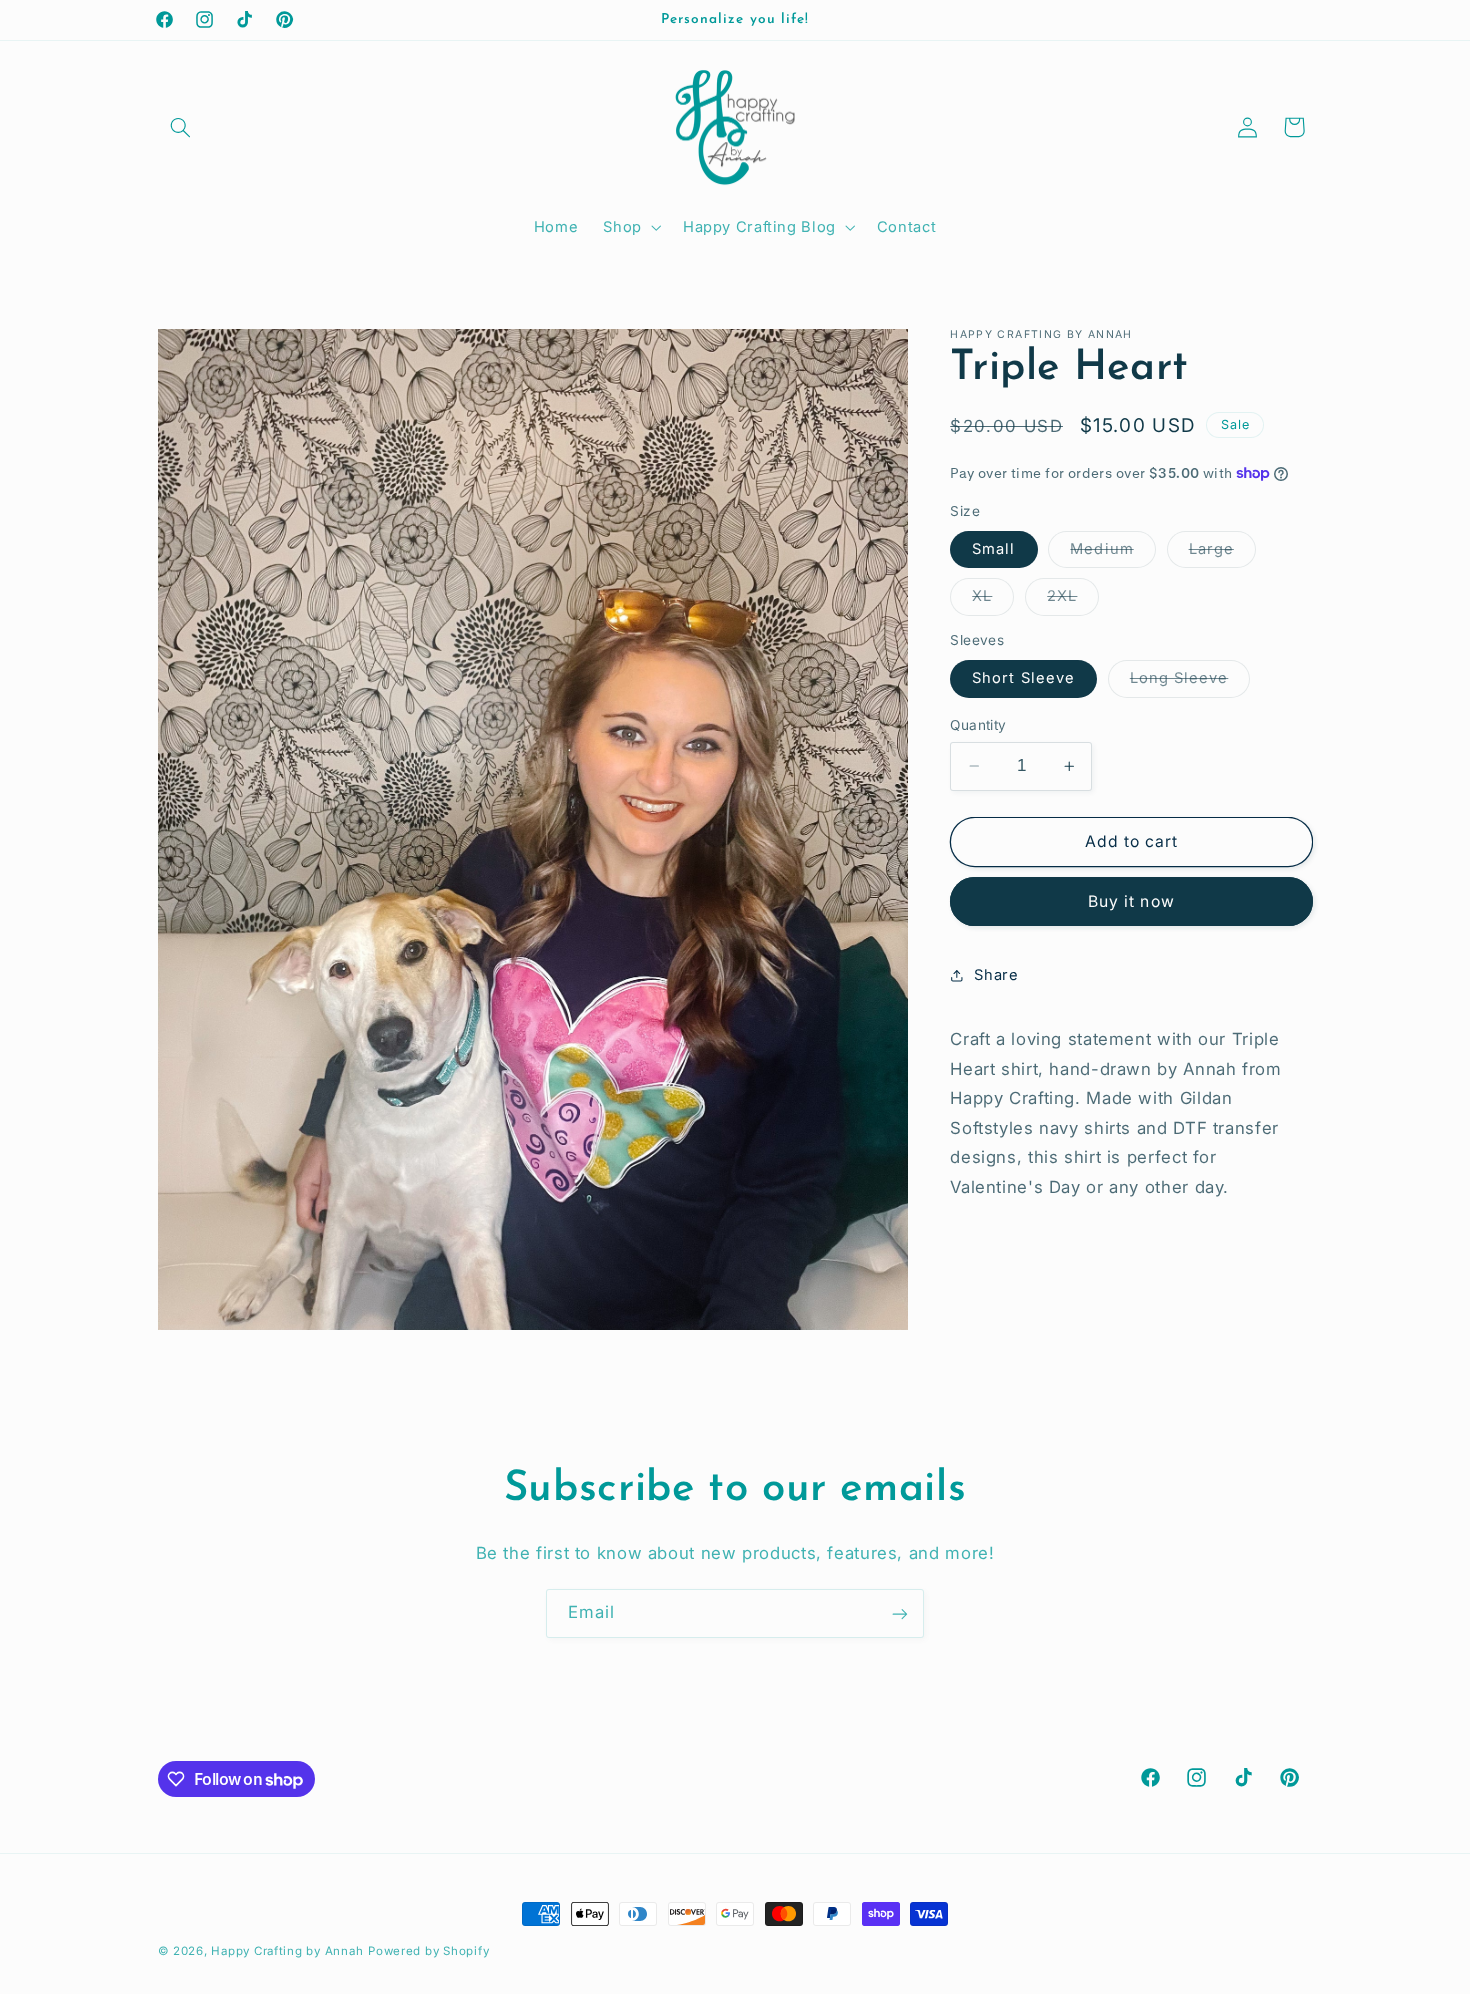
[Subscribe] (900, 1613)
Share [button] (996, 974)
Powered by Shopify (428, 1951)
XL (993, 600)
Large (1222, 553)
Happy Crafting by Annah (287, 1951)
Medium (1112, 553)
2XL (1073, 600)
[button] (181, 127)
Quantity (978, 725)
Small (993, 549)
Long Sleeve (1190, 682)
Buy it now (1131, 901)
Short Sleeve (1023, 678)
